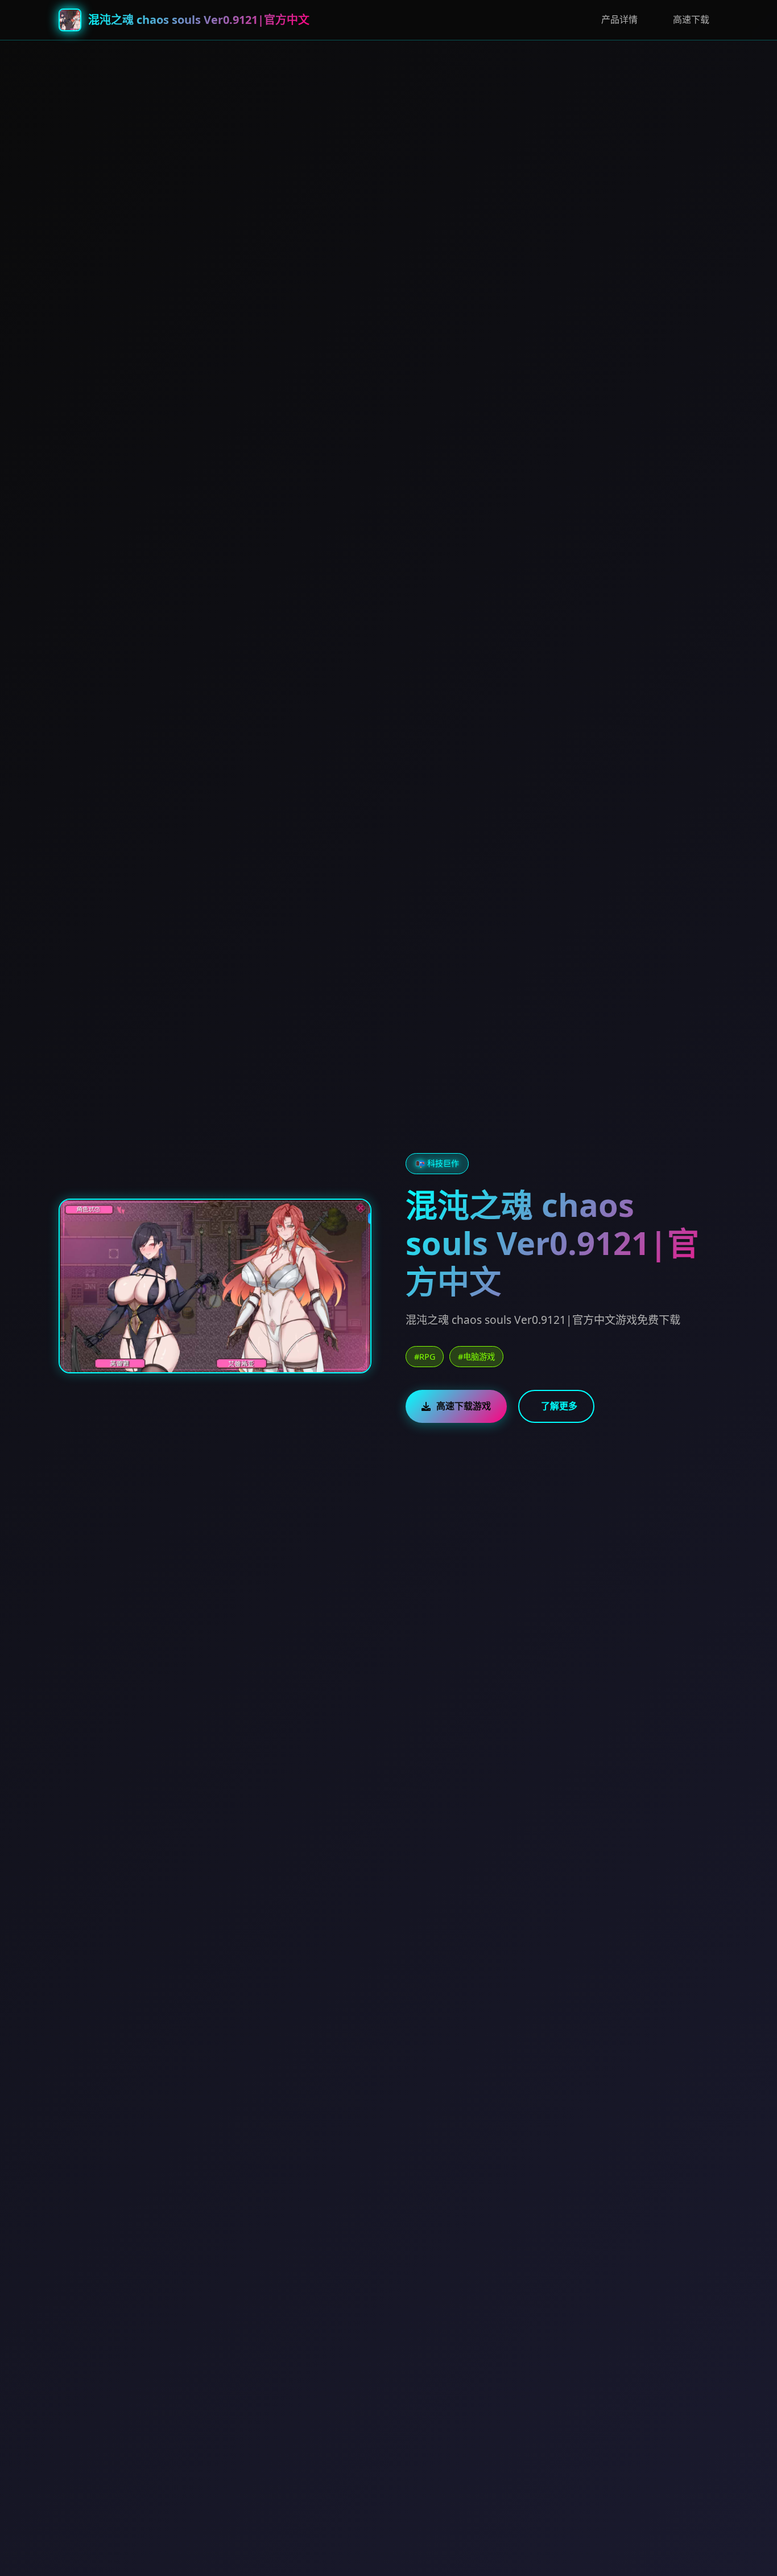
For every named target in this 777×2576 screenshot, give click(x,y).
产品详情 (619, 19)
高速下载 (691, 19)
